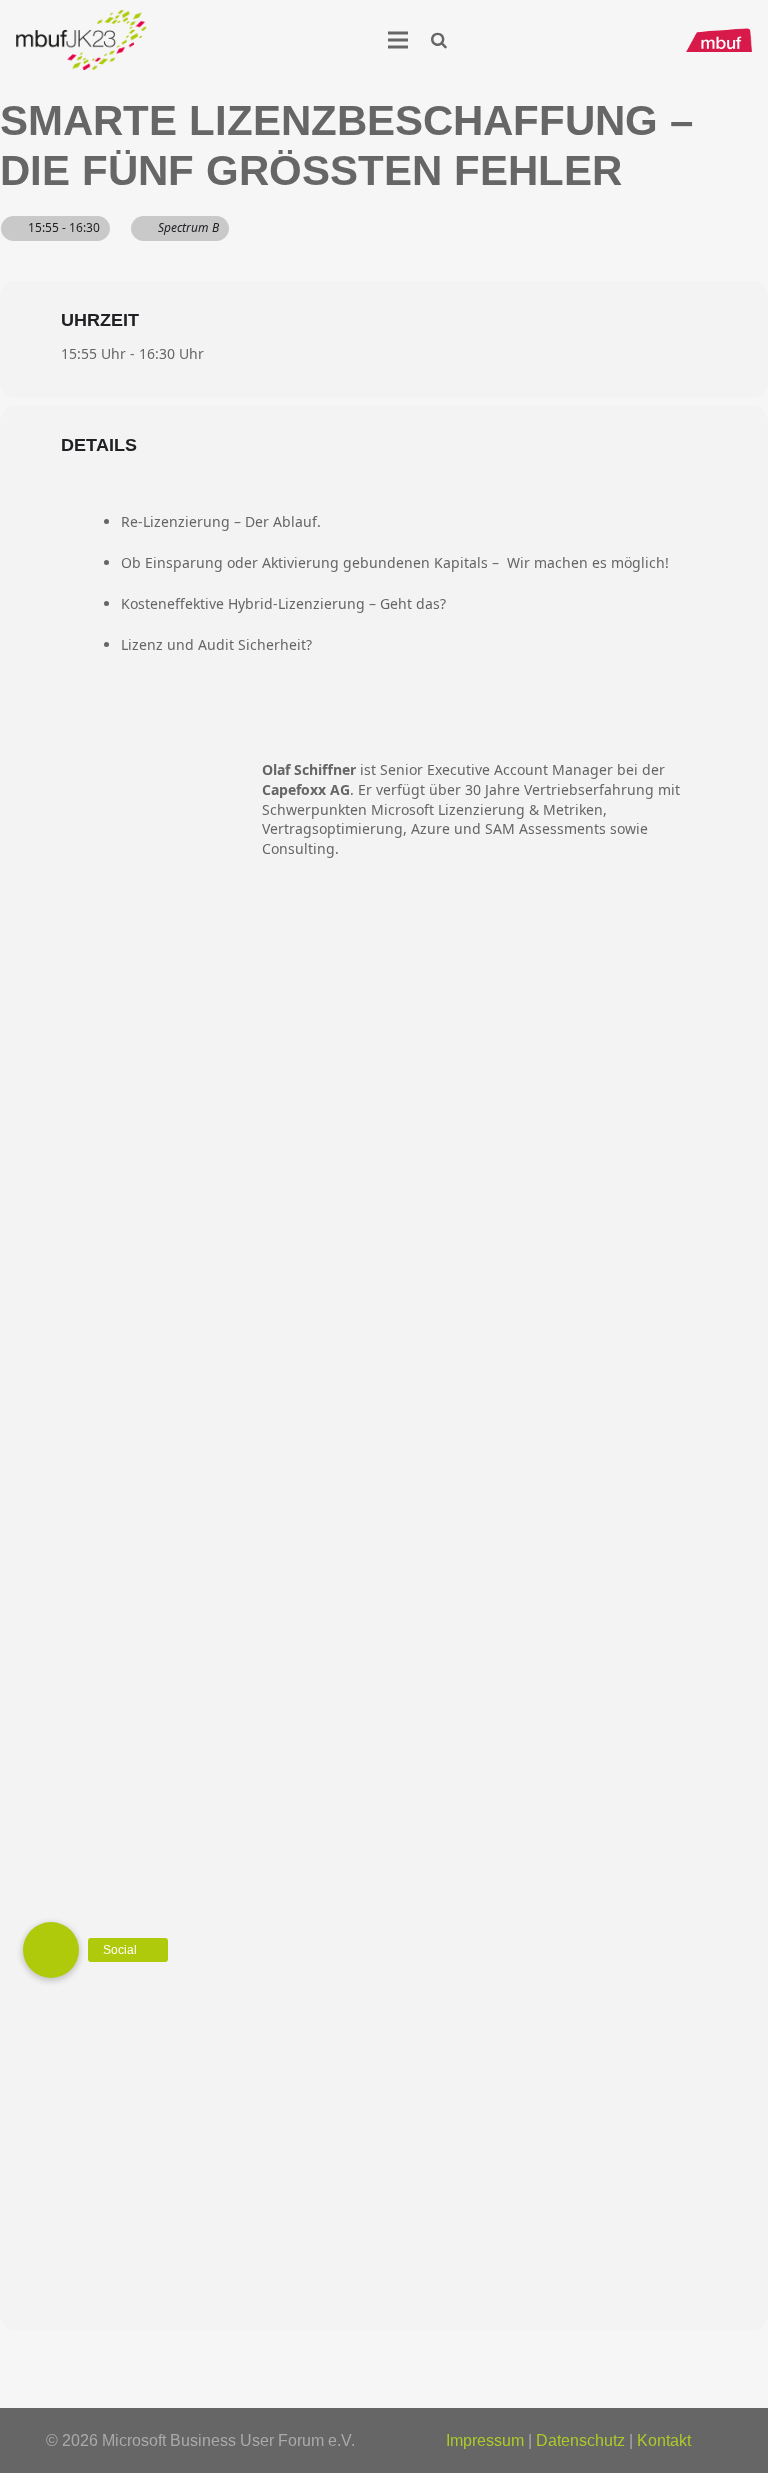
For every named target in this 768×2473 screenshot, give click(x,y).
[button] (439, 40)
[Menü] (398, 40)
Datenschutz (580, 2440)
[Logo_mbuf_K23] (81, 40)
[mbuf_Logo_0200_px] (719, 40)
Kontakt (664, 2440)
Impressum (485, 2440)
